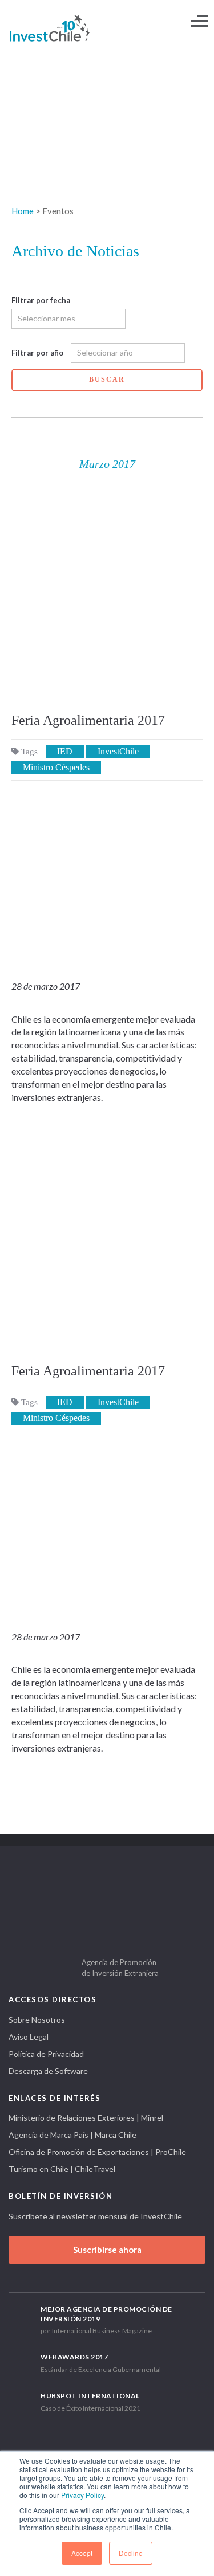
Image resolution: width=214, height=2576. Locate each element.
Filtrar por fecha (41, 300)
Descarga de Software (48, 2071)
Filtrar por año (37, 353)
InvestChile (118, 751)
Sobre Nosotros (37, 2020)
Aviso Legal (29, 2037)
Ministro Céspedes (56, 767)
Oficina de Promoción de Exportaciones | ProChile (97, 2152)
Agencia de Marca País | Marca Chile (72, 2135)
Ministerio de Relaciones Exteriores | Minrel (86, 2118)
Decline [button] (131, 2553)
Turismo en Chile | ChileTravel (62, 2169)
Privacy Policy (82, 2495)
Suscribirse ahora (107, 2250)
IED (65, 751)
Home (23, 211)
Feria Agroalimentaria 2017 (88, 720)
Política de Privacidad (46, 2054)
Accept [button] (82, 2553)
